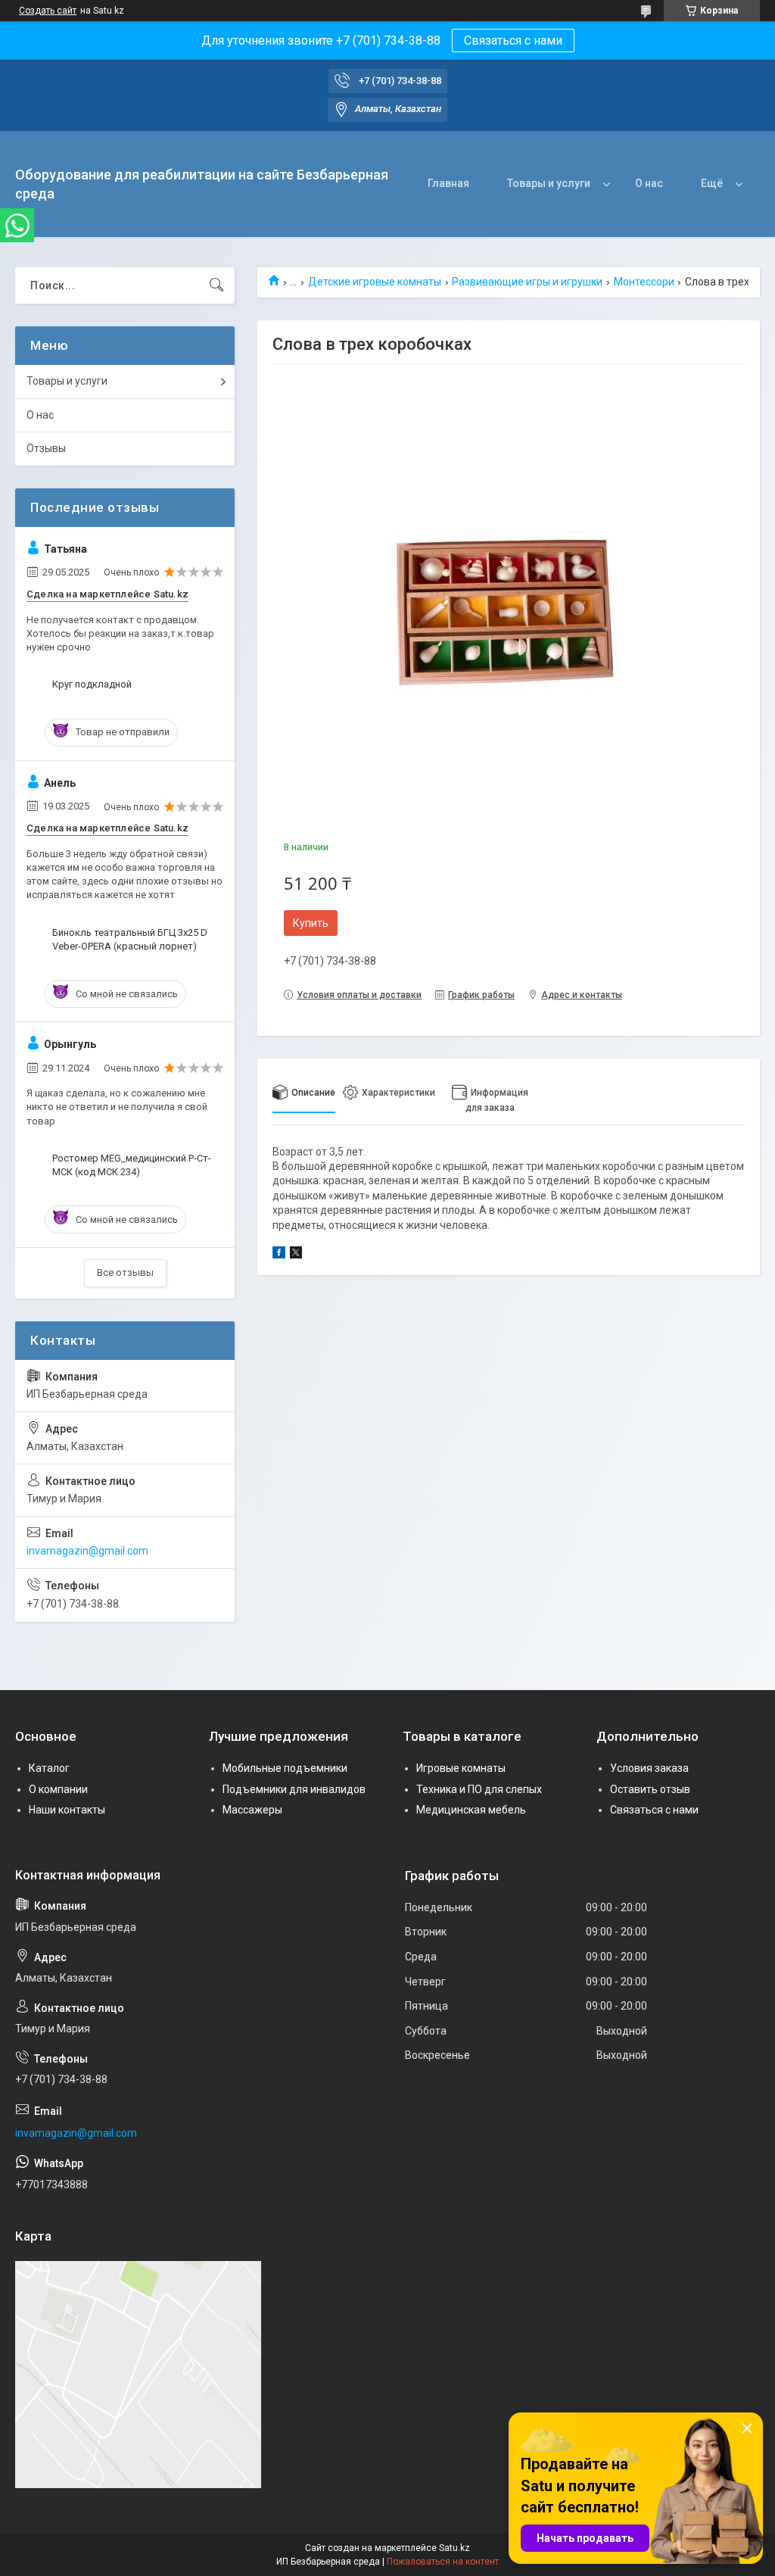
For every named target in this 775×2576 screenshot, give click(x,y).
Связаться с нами (513, 41)
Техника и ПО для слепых (479, 1789)
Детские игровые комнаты (375, 282)
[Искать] (216, 285)
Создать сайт (48, 11)
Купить (311, 923)
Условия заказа (649, 1768)
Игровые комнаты (461, 1768)
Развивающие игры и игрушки (527, 282)
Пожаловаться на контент (443, 2562)
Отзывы (46, 448)
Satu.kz (454, 2548)
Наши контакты (67, 1810)
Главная (448, 183)
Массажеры (252, 1810)
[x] (296, 1255)
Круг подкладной (92, 684)
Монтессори (644, 282)
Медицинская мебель (471, 1810)
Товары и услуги (549, 183)
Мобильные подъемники (285, 1768)
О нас (649, 183)
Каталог (49, 1768)
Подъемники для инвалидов (294, 1789)
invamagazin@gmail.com (87, 1551)
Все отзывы (125, 1272)
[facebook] (279, 1255)
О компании (58, 1789)
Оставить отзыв (650, 1789)
